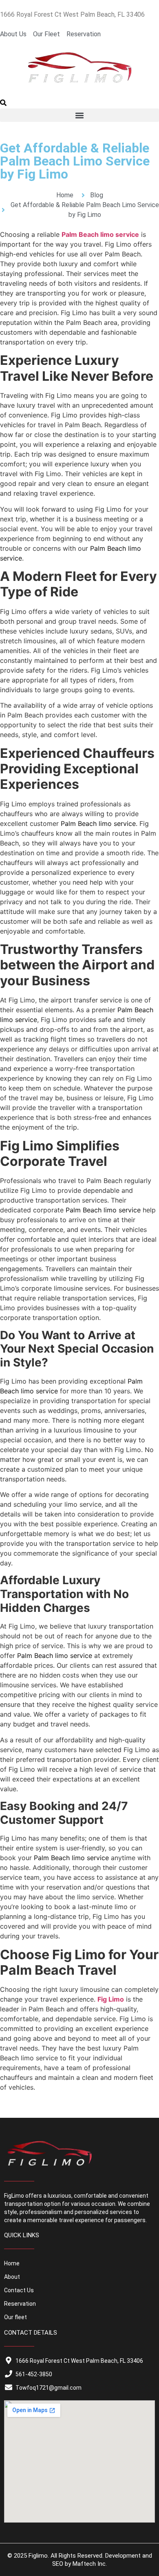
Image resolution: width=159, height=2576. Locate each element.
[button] (3, 104)
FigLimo (14, 2196)
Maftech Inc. (90, 2564)
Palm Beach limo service (100, 234)
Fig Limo (111, 1999)
